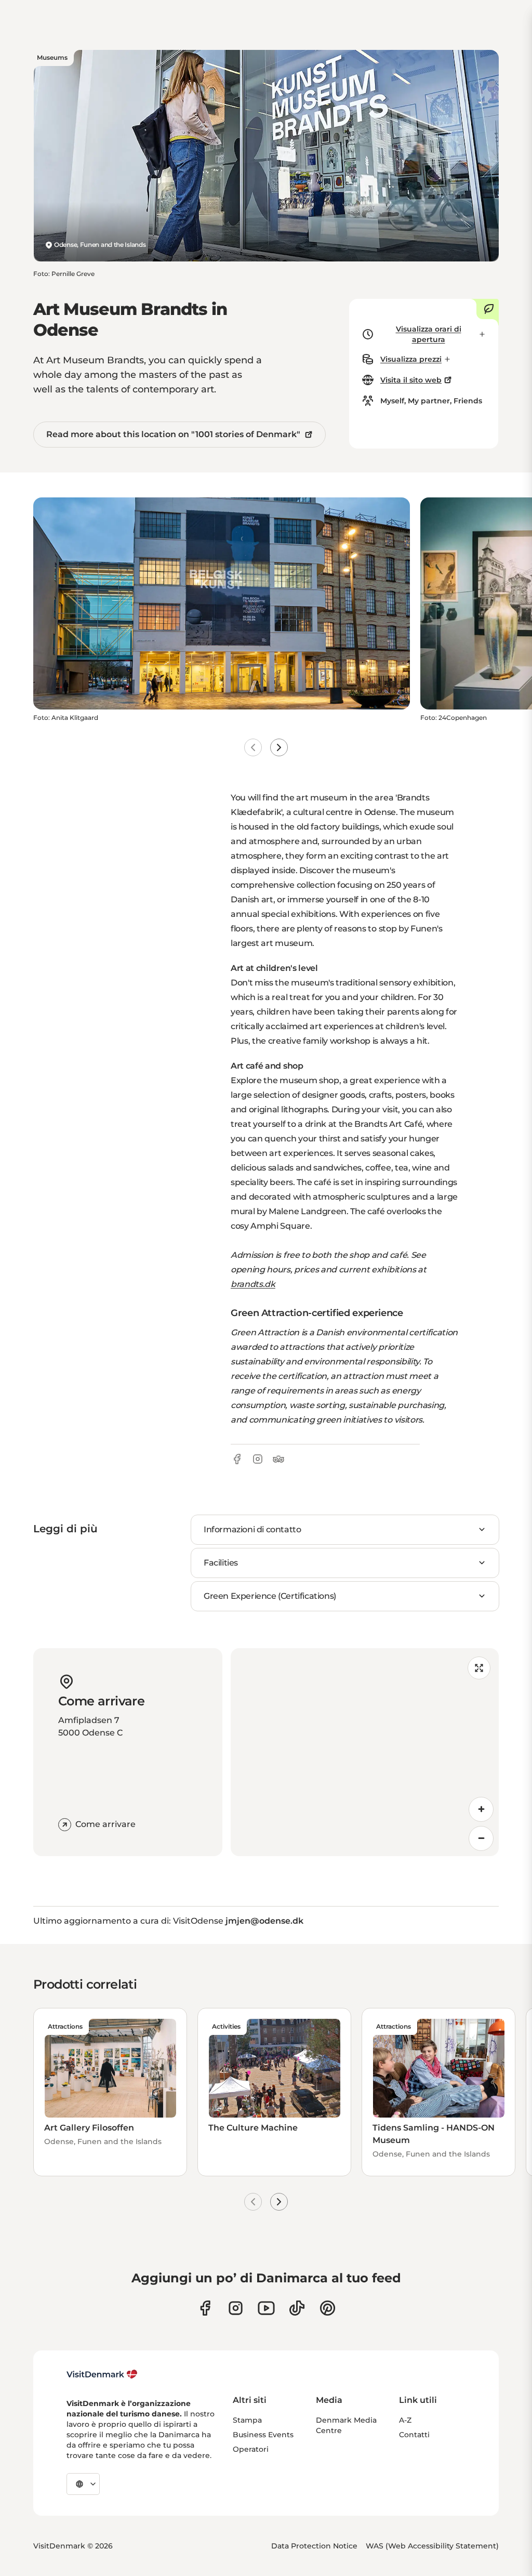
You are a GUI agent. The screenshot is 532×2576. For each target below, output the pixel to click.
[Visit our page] (236, 2308)
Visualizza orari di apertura (429, 334)
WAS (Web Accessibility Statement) (432, 2546)
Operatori (251, 2449)
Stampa (247, 2420)
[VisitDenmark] (102, 2374)
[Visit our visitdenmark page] (266, 2308)
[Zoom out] (481, 1838)
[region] (365, 1752)
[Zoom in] (481, 1809)
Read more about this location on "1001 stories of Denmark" (173, 434)
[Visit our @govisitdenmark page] (297, 2308)
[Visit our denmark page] (205, 2308)
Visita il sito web (411, 380)
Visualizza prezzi (411, 359)
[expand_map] (479, 1668)
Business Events (263, 2435)
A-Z (405, 2420)
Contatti (414, 2435)
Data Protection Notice (314, 2546)
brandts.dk (253, 1284)
